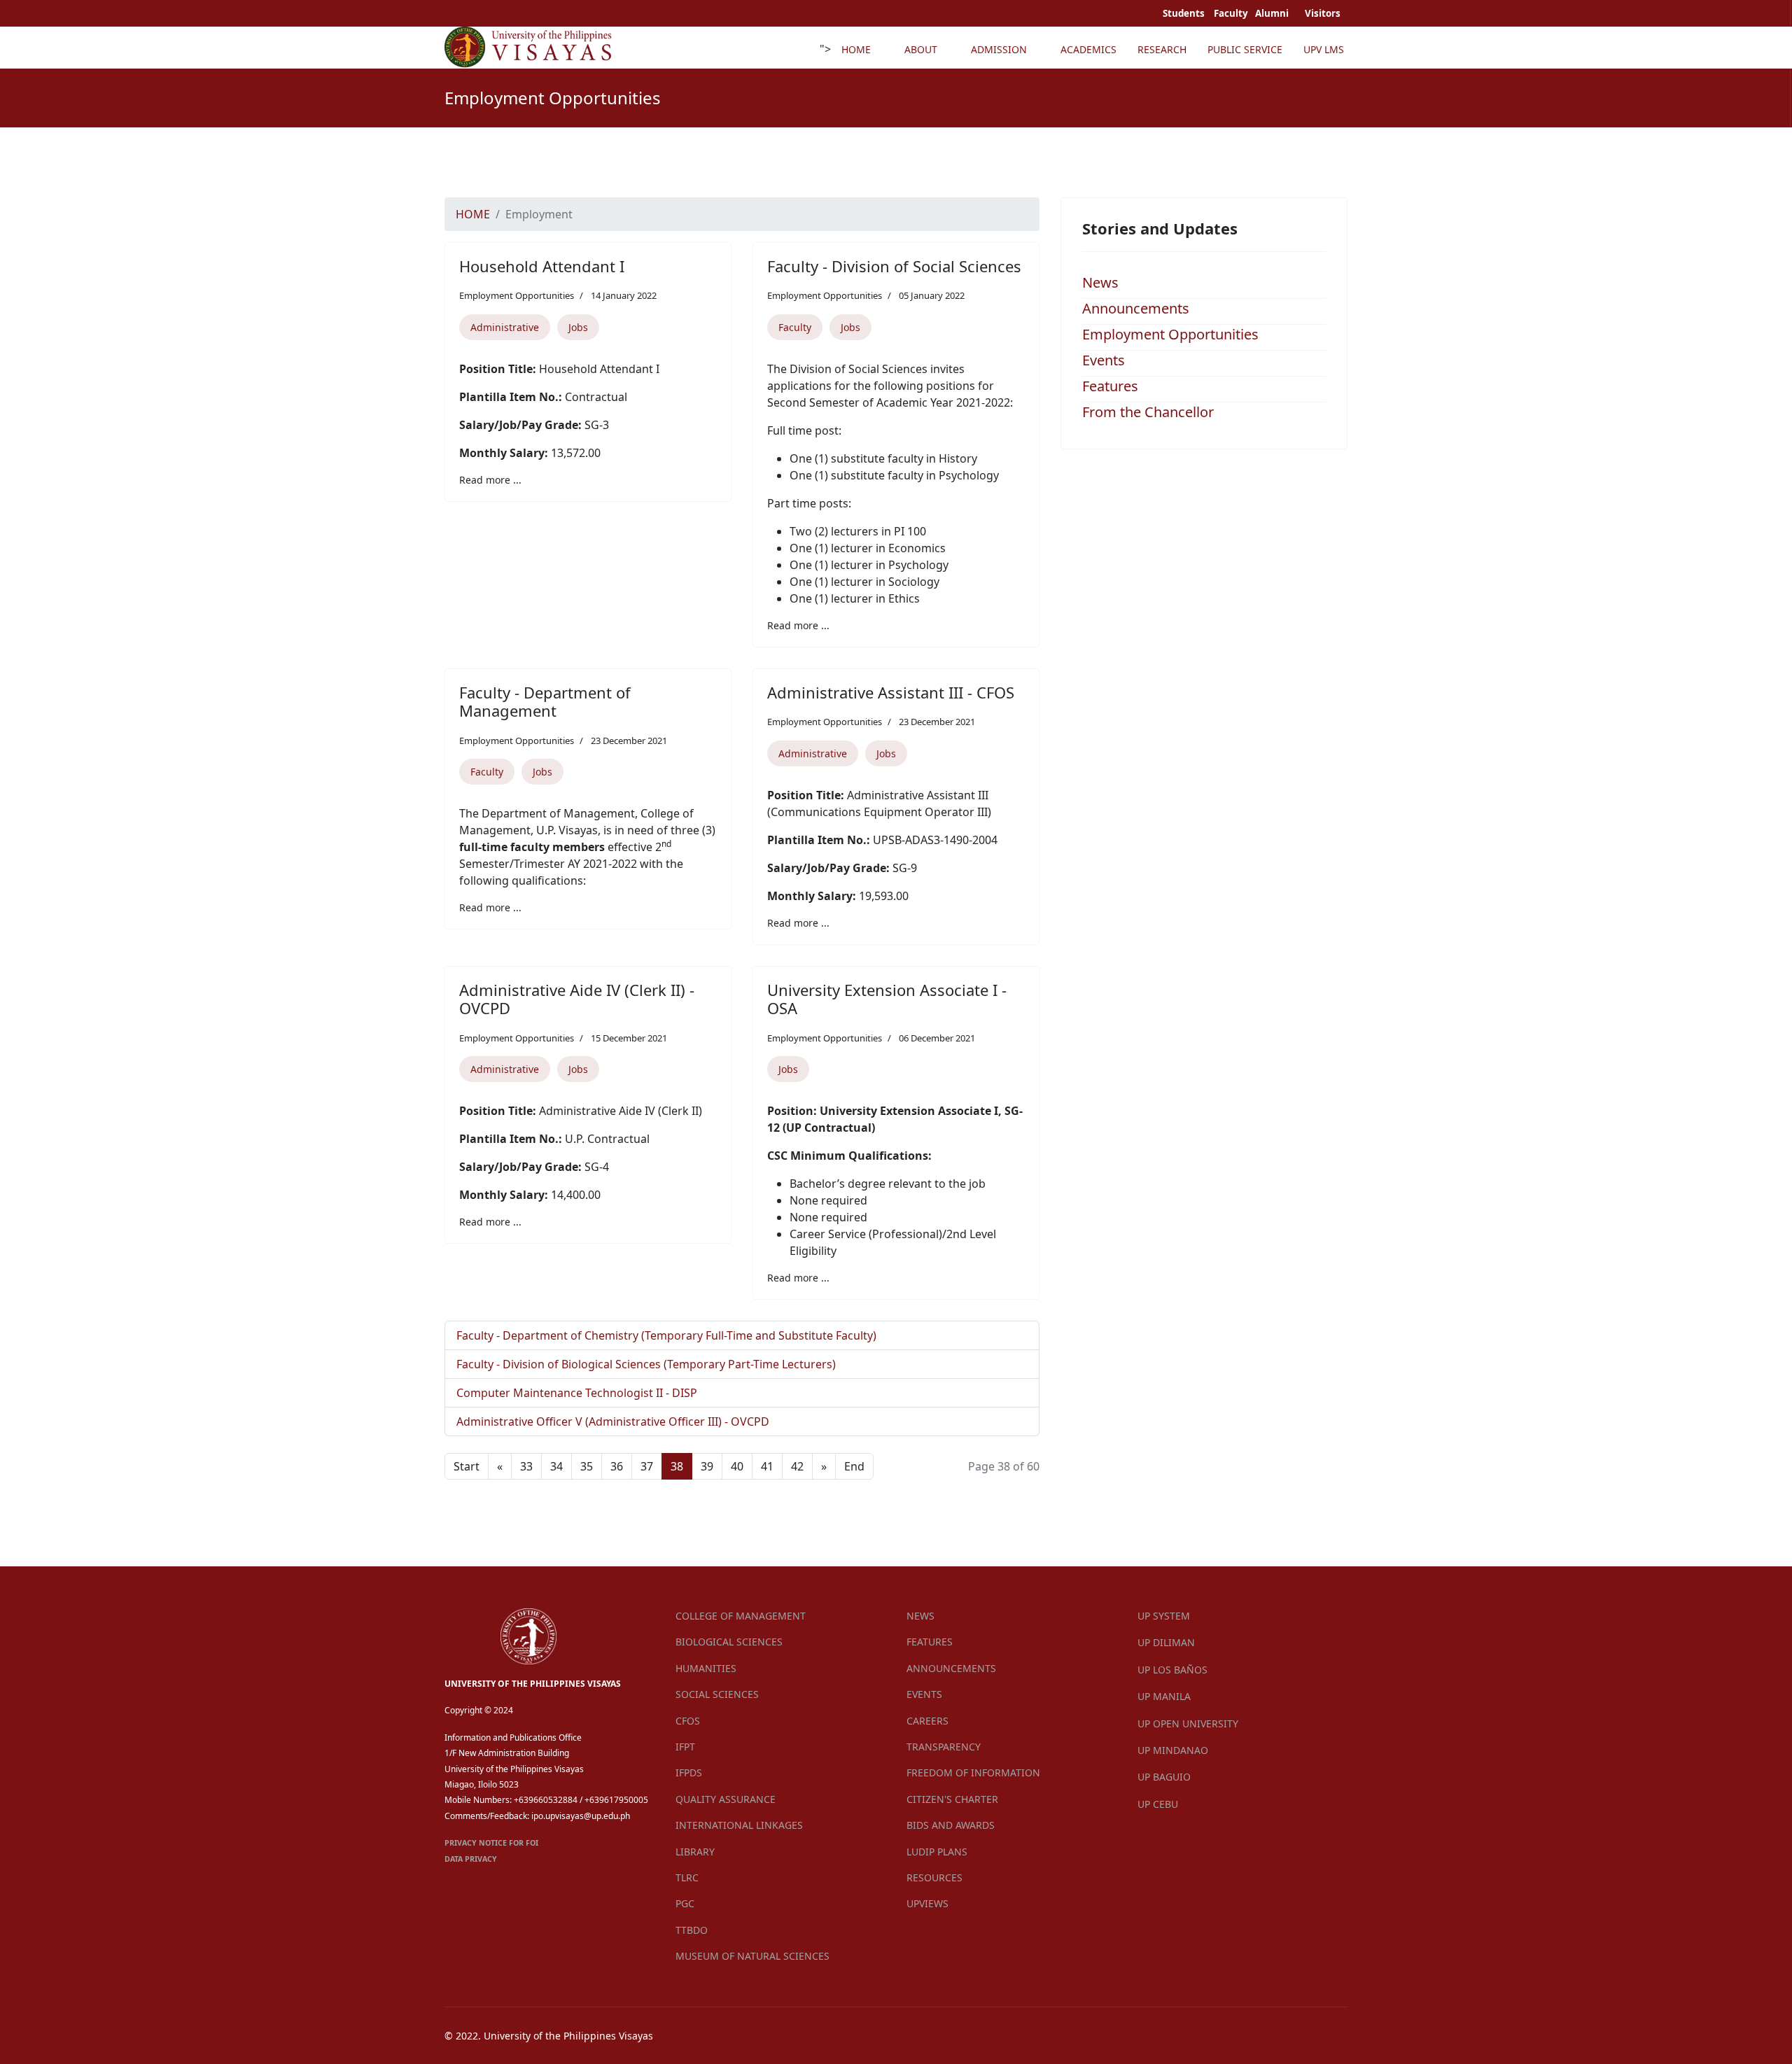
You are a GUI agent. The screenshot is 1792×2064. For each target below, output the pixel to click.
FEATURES (930, 1642)
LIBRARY (695, 1852)
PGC (685, 1903)
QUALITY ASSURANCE (726, 1799)
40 (737, 1466)
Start (467, 1466)
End (854, 1466)
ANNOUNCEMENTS (951, 1668)
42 (797, 1466)
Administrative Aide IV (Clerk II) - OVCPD (577, 999)
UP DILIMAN (1166, 1642)
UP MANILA (1164, 1696)
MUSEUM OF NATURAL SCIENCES (752, 1956)
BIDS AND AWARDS (951, 1825)
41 (767, 1466)
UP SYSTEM (1164, 1616)
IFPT (685, 1747)
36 (617, 1466)
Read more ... (490, 480)
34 (556, 1466)
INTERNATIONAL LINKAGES (739, 1825)
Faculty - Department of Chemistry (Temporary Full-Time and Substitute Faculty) (666, 1335)
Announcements (1136, 308)
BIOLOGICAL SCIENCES (729, 1642)
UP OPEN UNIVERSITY (1188, 1723)
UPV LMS (1324, 49)
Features (1110, 386)
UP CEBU (1158, 1804)
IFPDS (689, 1772)
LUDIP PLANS (937, 1852)
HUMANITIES (706, 1668)
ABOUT (921, 49)
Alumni (1273, 13)
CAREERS (927, 1721)
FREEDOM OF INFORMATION (973, 1772)
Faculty (795, 327)
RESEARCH (1162, 49)
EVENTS (924, 1694)
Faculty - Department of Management (545, 701)
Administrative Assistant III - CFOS (891, 692)
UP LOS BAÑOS (1172, 1670)
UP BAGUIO (1164, 1777)
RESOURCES (934, 1877)
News (1100, 282)
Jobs (578, 327)
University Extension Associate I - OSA (887, 999)
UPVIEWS (927, 1903)
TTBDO (692, 1930)
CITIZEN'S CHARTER (952, 1799)
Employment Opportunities (517, 295)
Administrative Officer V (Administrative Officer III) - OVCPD (613, 1421)
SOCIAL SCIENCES (717, 1694)
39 (707, 1466)
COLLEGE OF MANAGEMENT (741, 1616)
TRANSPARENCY (944, 1747)
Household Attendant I (542, 266)
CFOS (688, 1721)
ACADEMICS (1088, 49)
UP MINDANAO (1173, 1750)
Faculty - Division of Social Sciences (894, 266)
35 (587, 1466)
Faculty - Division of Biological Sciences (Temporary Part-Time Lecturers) (646, 1364)
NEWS (920, 1616)
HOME (856, 49)
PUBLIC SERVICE (1245, 49)
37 (647, 1466)
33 (526, 1466)
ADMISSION (999, 49)
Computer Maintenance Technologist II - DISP (577, 1393)
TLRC (687, 1877)
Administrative (505, 327)
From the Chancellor (1148, 412)
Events (1104, 360)
